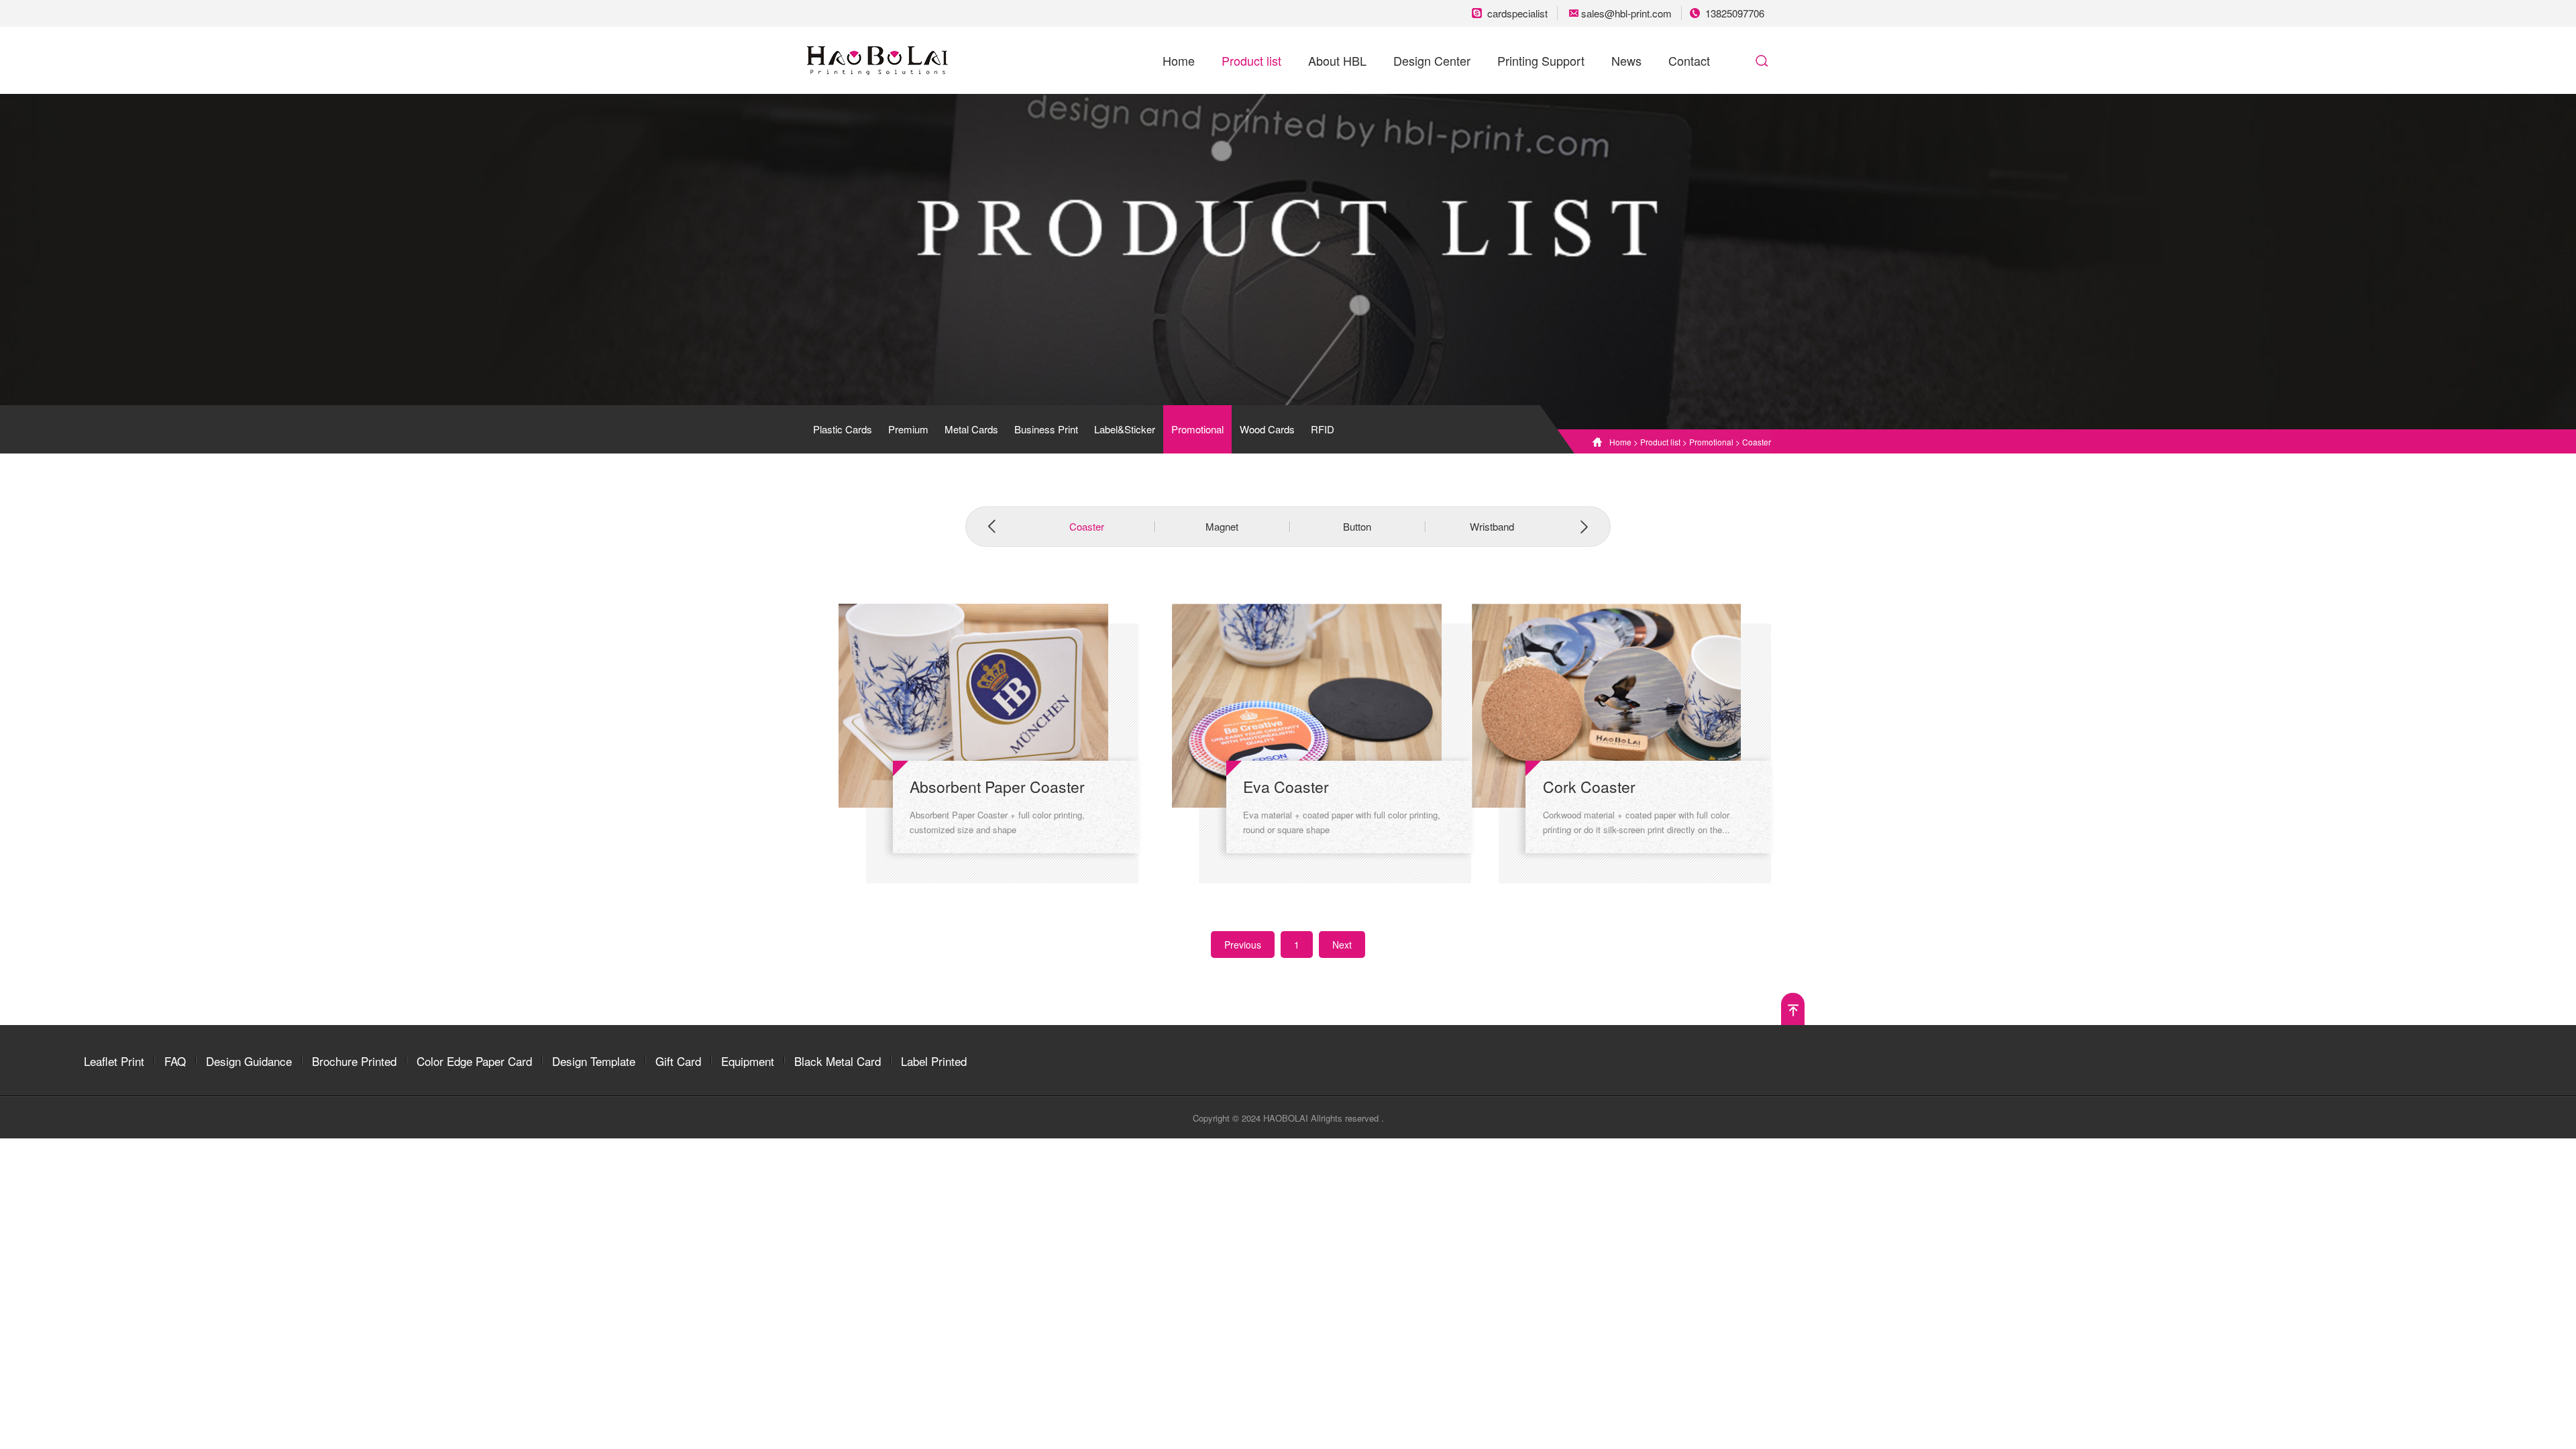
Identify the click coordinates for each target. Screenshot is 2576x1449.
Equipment (748, 1061)
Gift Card (678, 1061)
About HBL (1337, 60)
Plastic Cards (843, 429)
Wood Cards (1267, 429)
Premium (908, 429)
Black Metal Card (838, 1061)
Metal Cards (971, 429)
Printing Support (1541, 60)
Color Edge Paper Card (474, 1061)
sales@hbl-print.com (1628, 13)
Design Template (594, 1061)
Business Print (1046, 429)
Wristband (1492, 526)
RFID (1323, 429)
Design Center (1432, 60)
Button (1357, 526)
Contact (1689, 60)
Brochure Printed (354, 1061)
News (1626, 60)
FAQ (175, 1061)
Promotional (1197, 429)
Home (1179, 60)
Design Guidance (249, 1061)
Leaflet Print (114, 1061)
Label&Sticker (1125, 429)
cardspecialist (1519, 13)
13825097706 (1735, 13)
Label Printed (934, 1061)
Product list (1251, 60)
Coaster (1757, 442)
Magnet (1222, 526)
